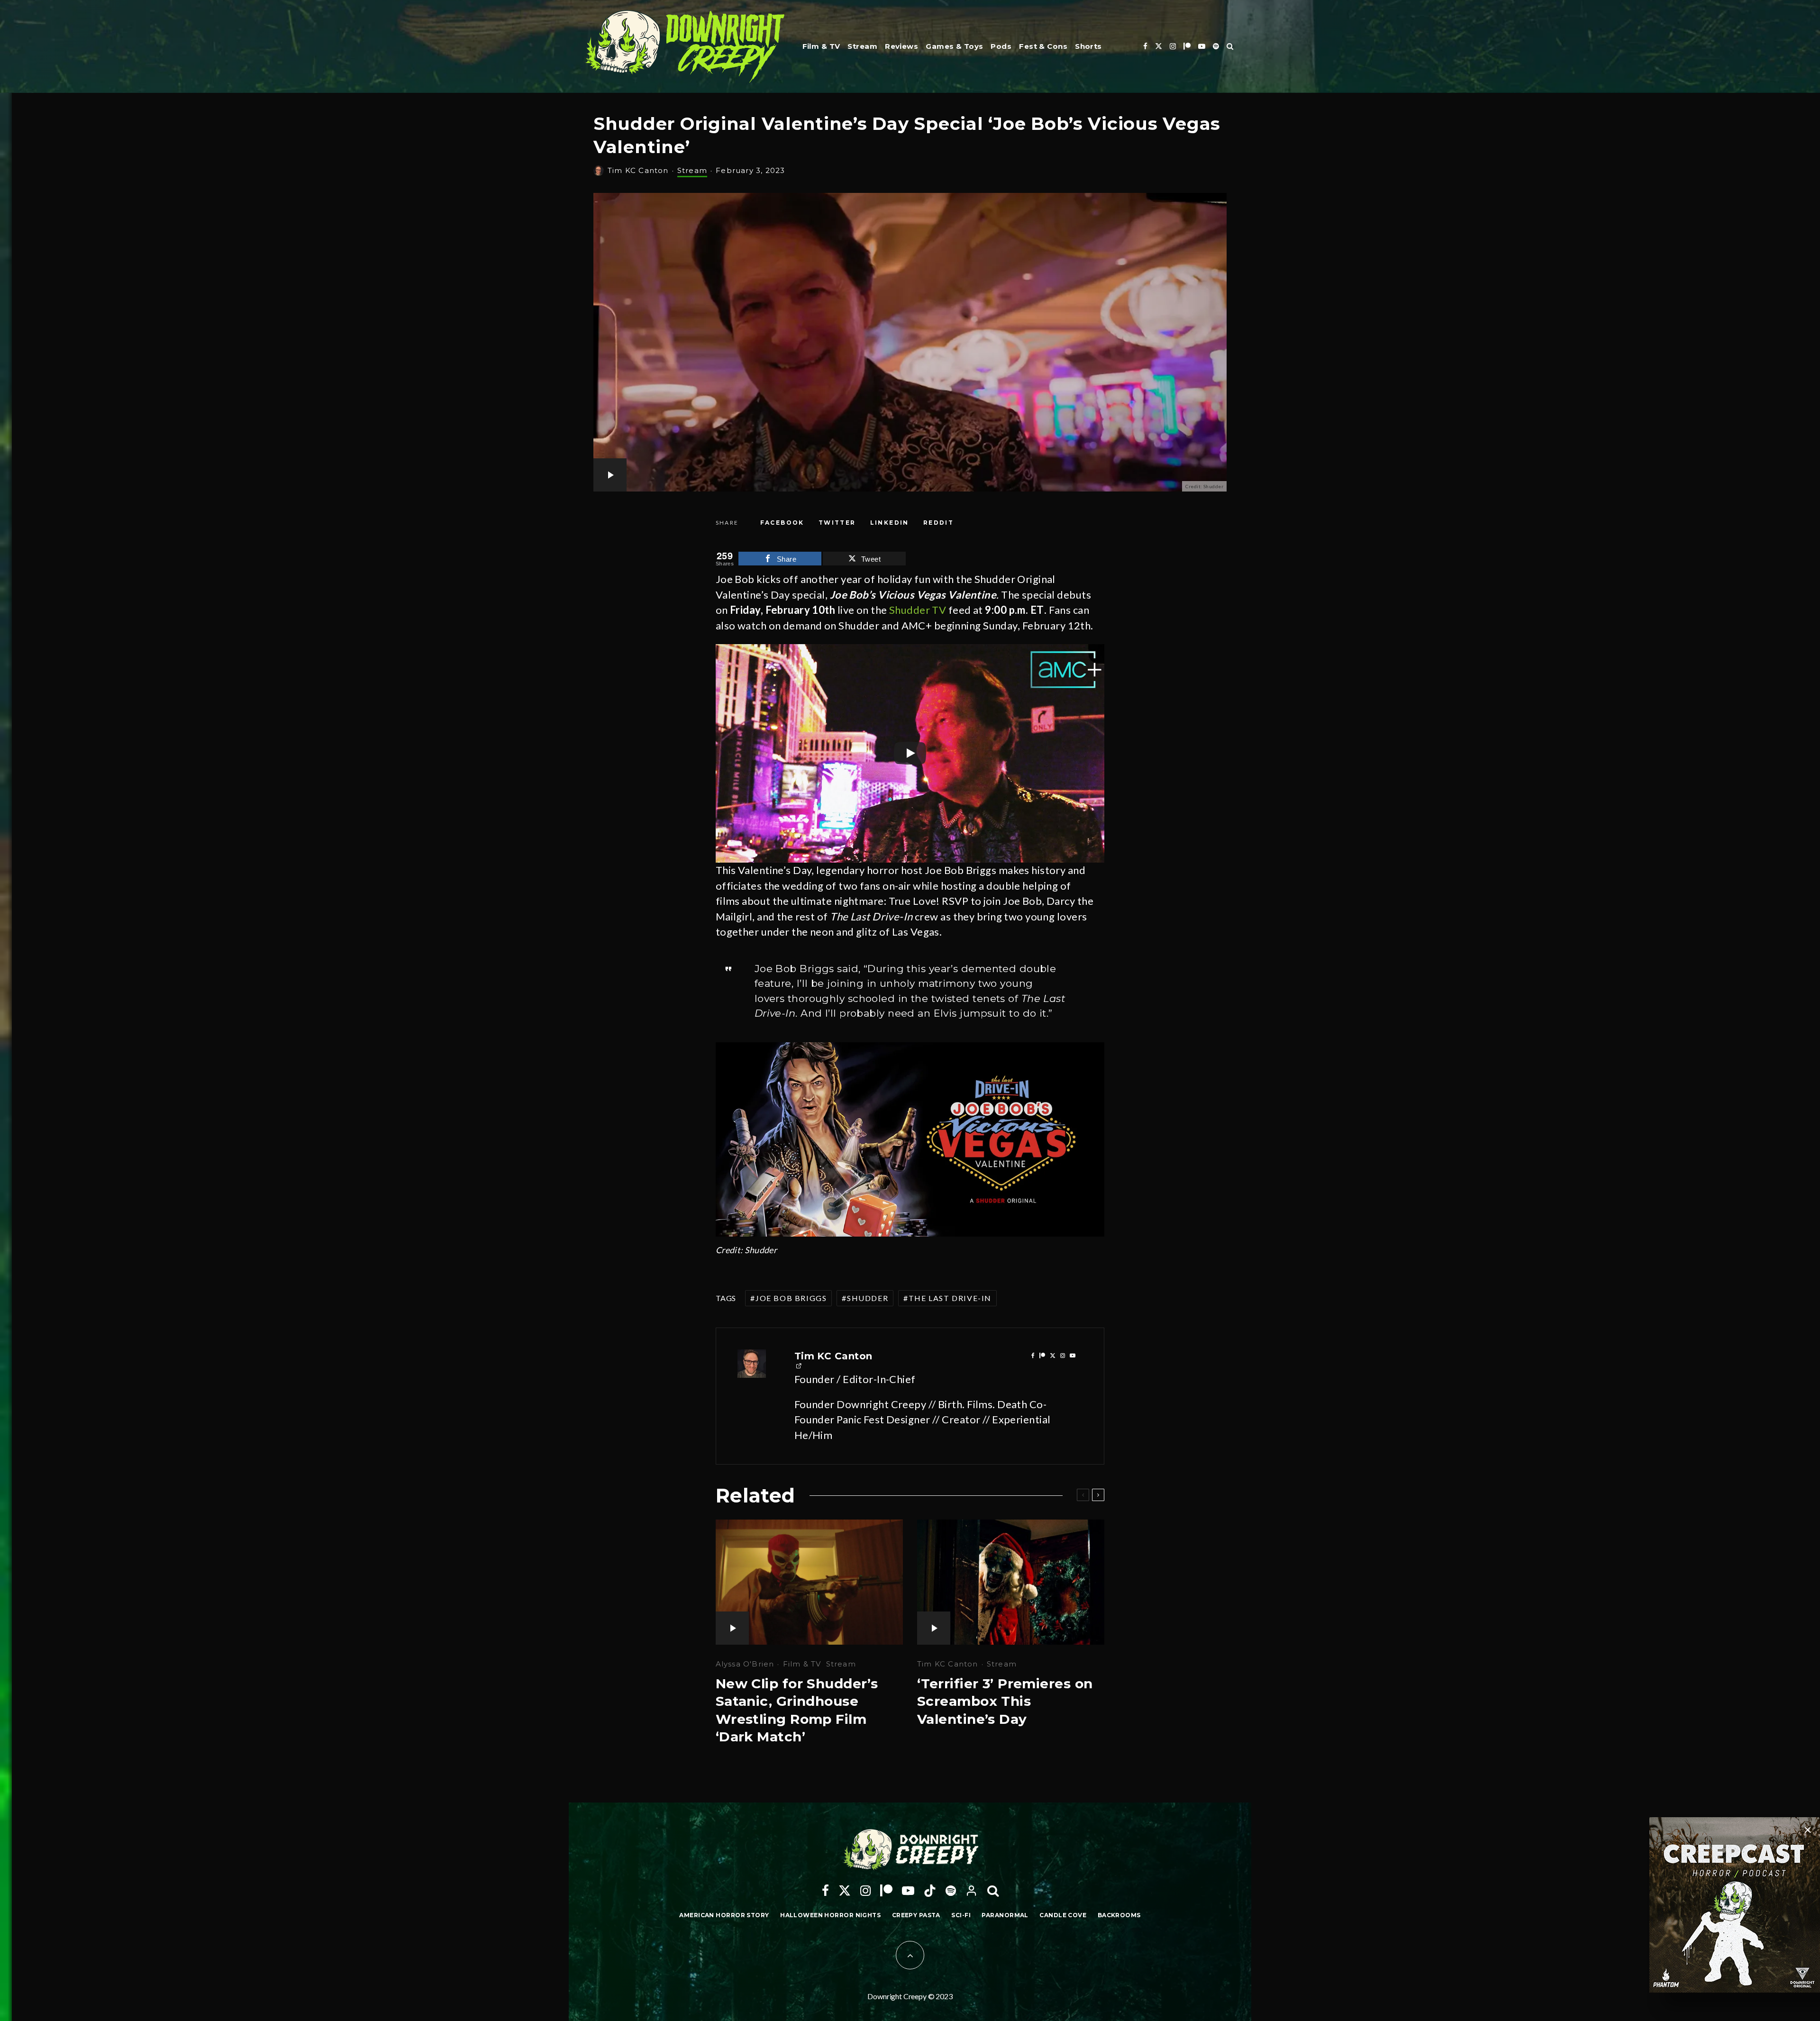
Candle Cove (1063, 1915)
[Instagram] (1173, 46)
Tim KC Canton (638, 170)
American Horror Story (724, 1915)
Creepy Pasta (916, 1915)
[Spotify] (1216, 46)
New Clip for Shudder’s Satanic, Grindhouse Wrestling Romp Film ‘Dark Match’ (797, 1710)
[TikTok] (930, 1891)
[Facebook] (1145, 46)
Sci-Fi (961, 1915)
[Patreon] (1187, 46)
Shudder (868, 1298)
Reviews (901, 46)
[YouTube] (1202, 46)
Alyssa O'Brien (745, 1664)
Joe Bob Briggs (791, 1298)
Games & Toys (954, 46)
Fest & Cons (1043, 46)
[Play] (910, 753)
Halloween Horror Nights (830, 1915)
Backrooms (1119, 1915)
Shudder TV (918, 610)
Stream (862, 46)
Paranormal (1005, 1915)
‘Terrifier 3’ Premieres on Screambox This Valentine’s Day (1005, 1701)
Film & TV (821, 46)
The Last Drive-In (950, 1298)
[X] (1159, 46)
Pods (1001, 46)
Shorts (1088, 46)
